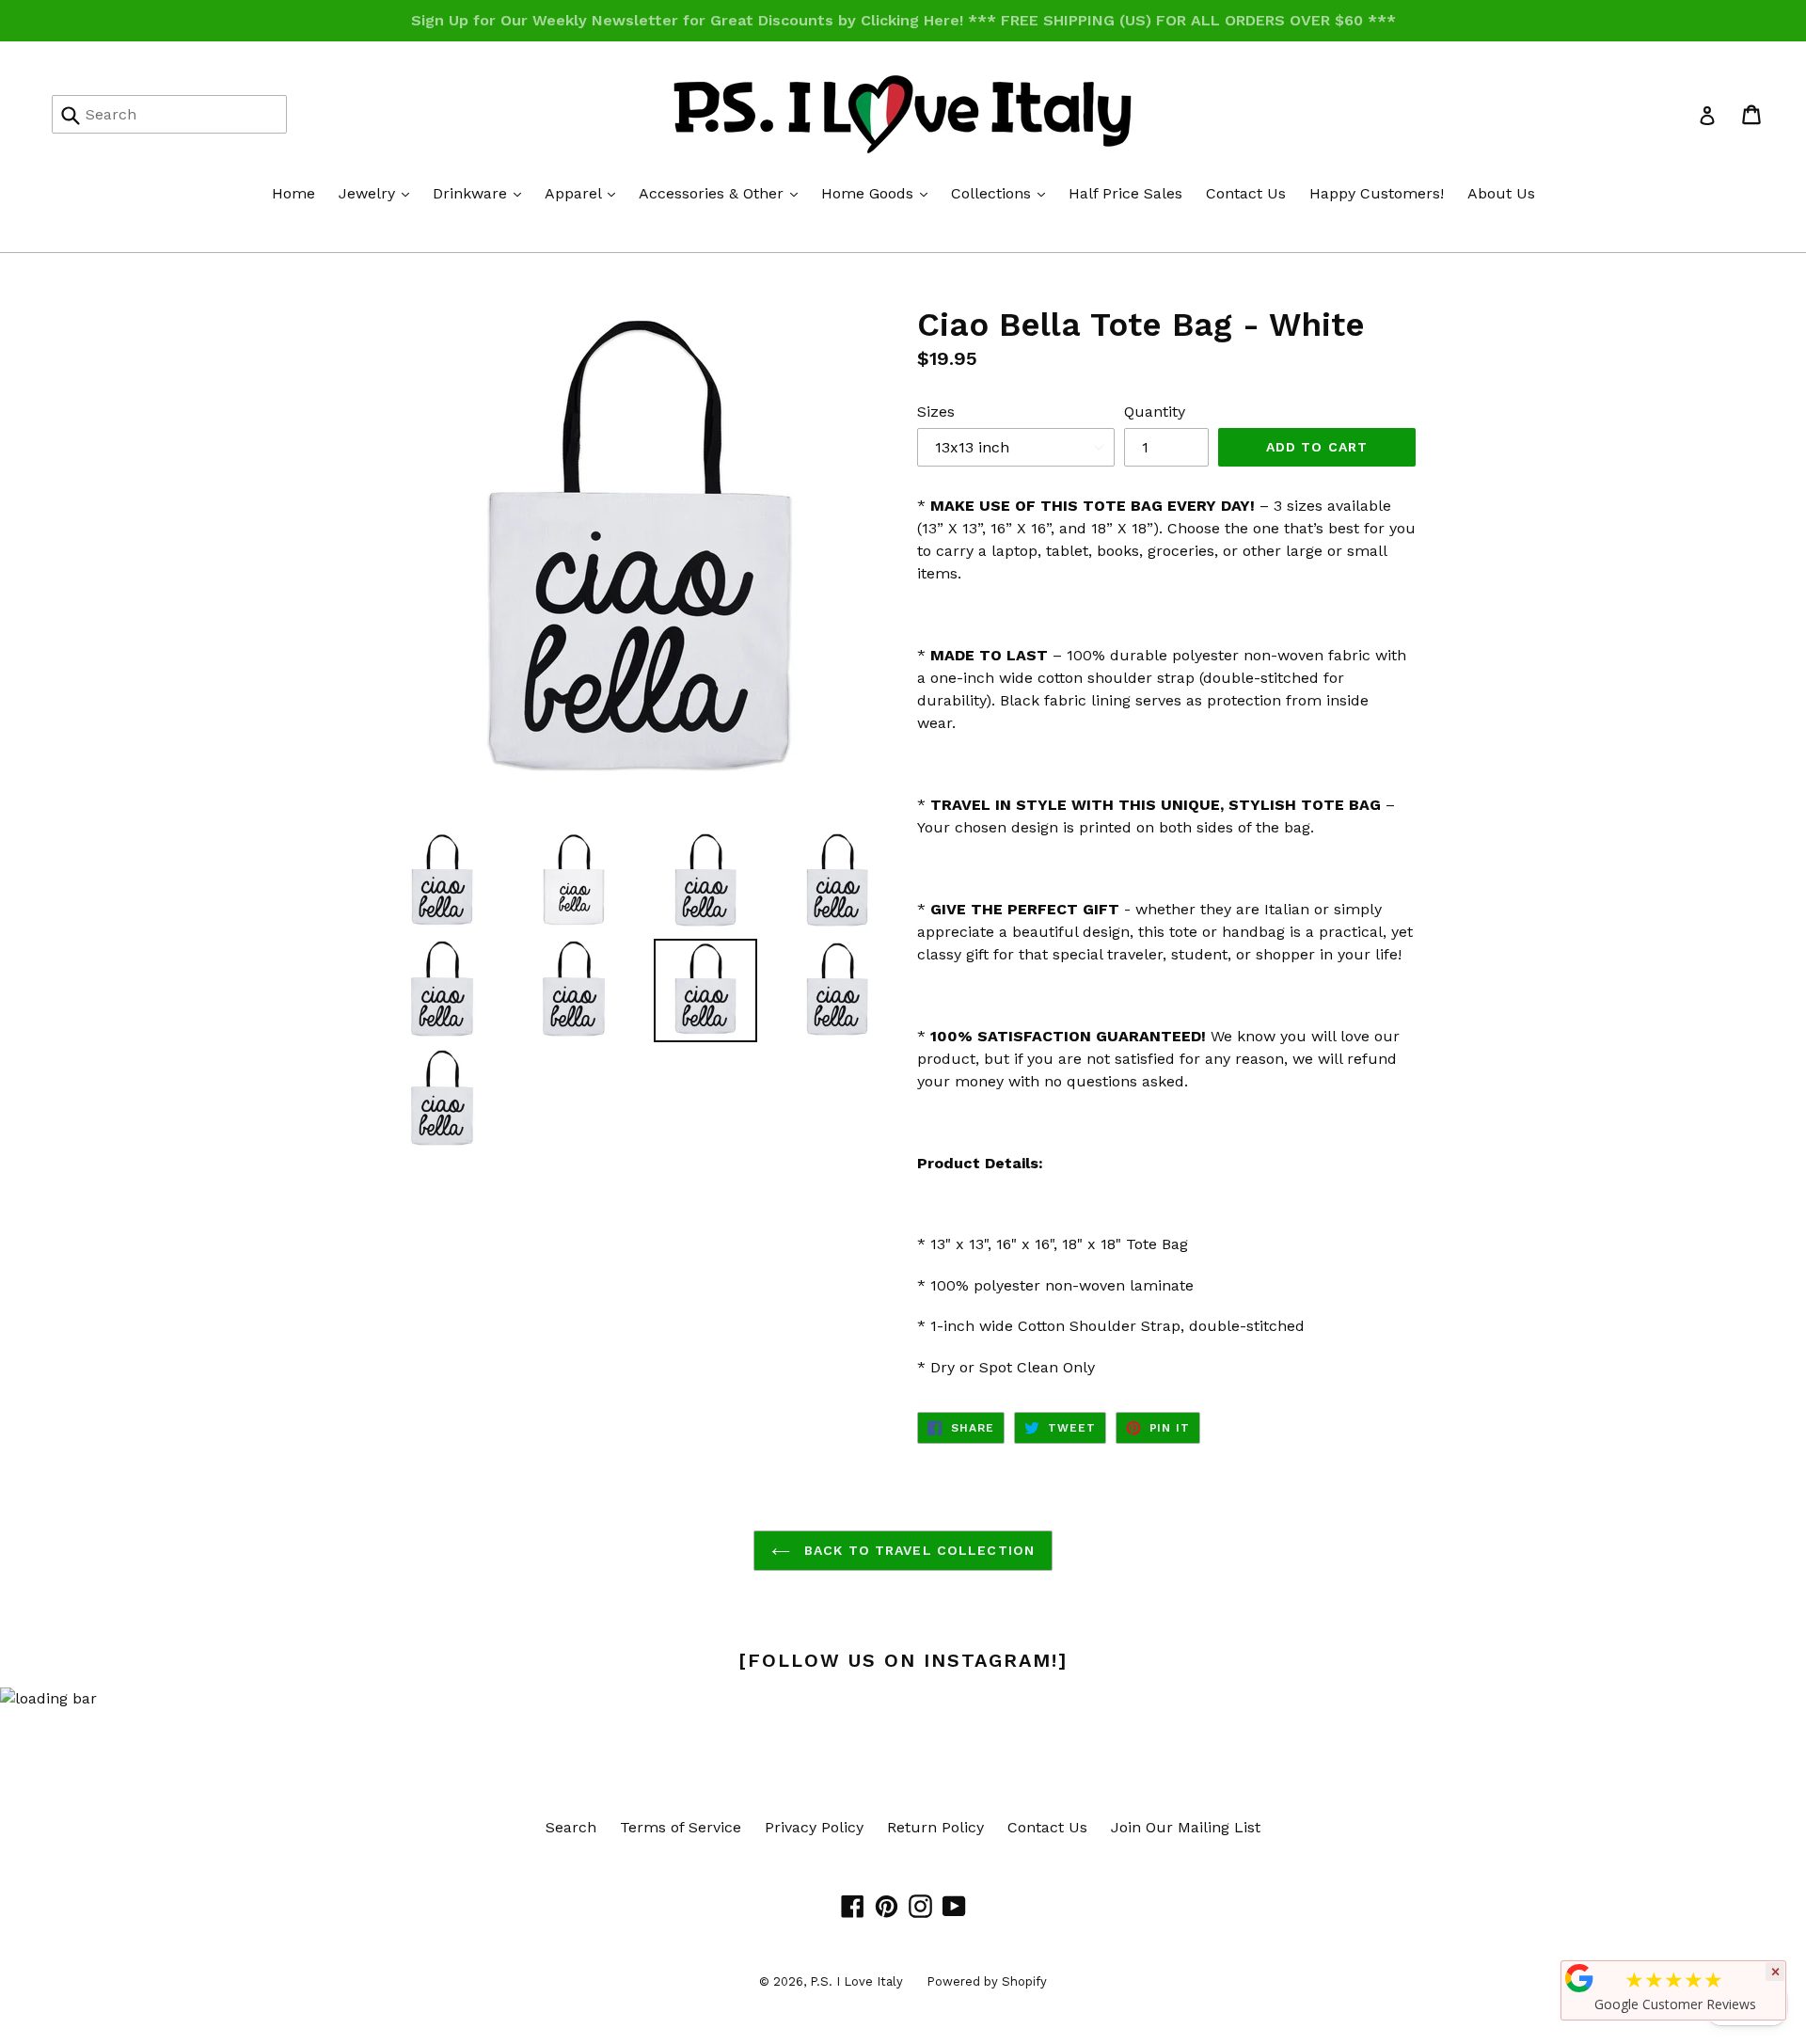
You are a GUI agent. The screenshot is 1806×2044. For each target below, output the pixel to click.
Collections (1003, 193)
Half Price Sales (1125, 193)
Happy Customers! (1377, 193)
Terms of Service (681, 1827)
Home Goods (879, 193)
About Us (1501, 193)
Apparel (585, 193)
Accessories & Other (723, 193)
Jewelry (379, 193)
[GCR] (1579, 1978)
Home (293, 193)
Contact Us (1246, 193)
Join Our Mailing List (1186, 1827)
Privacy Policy (814, 1827)
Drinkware (482, 193)
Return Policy (935, 1827)
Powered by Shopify (987, 1981)
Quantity (1155, 412)
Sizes (936, 412)
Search (571, 1827)
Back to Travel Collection (917, 1550)
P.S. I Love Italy (856, 1981)
